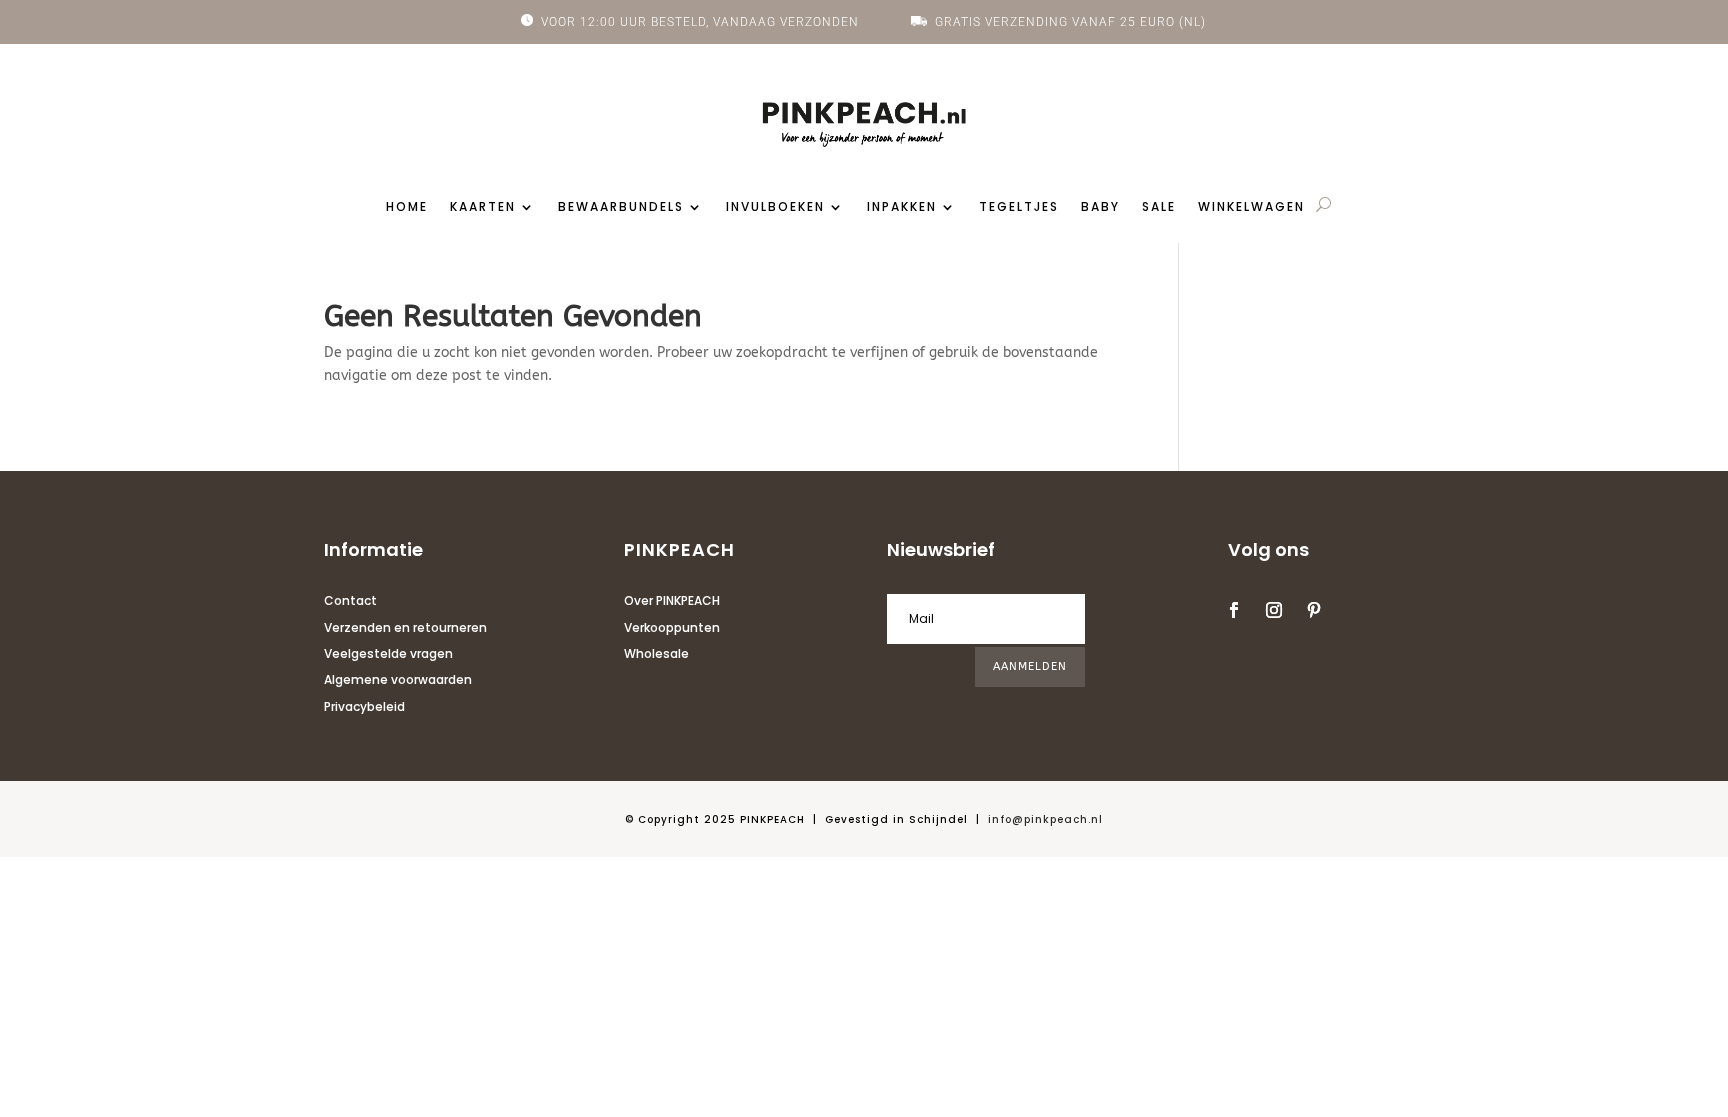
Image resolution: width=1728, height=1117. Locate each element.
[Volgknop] (1234, 610)
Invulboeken (775, 207)
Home (407, 207)
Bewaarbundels (621, 207)
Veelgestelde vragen (388, 653)
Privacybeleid (364, 706)
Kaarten (483, 207)
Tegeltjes (1019, 207)
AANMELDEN (1030, 666)
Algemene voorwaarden (398, 679)
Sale (1159, 207)
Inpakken (902, 207)
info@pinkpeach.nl (1045, 819)
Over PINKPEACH (672, 600)
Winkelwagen (1251, 207)
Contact (350, 600)
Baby (1100, 207)
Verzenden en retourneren (405, 627)
